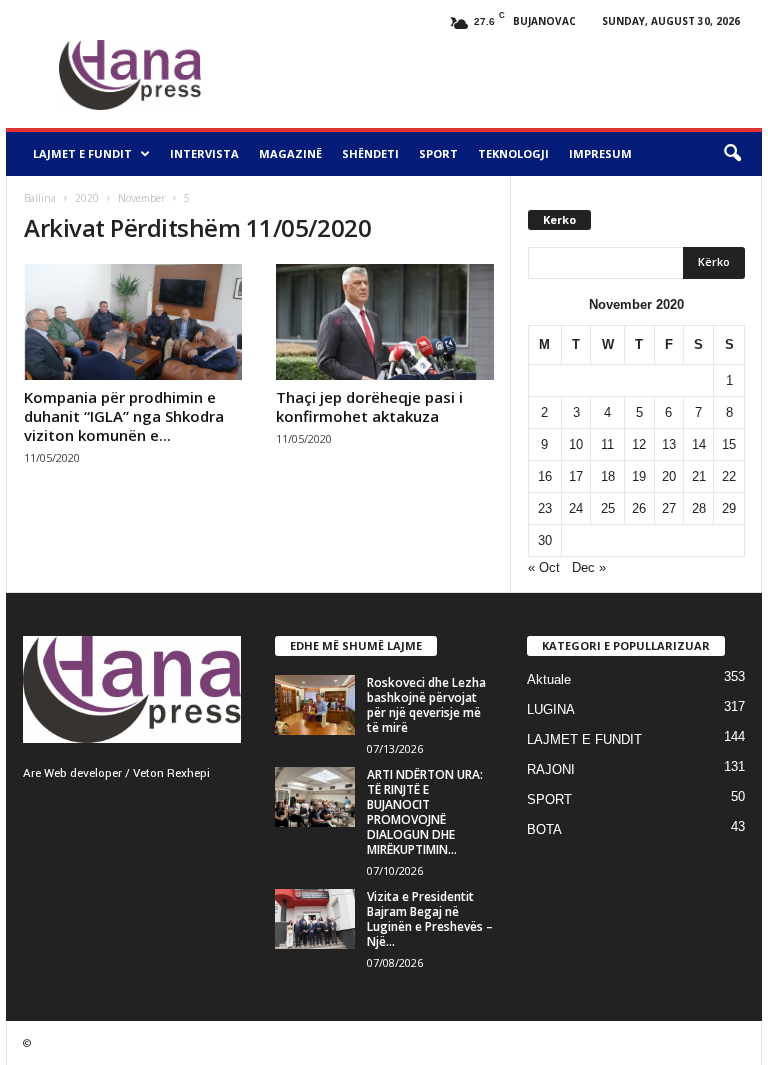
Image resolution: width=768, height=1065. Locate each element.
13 (669, 444)
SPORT (438, 153)
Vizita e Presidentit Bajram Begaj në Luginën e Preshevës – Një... (430, 919)
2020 (87, 198)
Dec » (589, 567)
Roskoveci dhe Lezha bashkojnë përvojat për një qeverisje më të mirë (426, 705)
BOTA (544, 829)
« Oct (544, 567)
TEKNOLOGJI (513, 153)
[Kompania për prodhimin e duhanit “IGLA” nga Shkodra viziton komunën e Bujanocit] (133, 322)
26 (639, 508)
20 (669, 476)
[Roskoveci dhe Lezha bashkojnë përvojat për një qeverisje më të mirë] (315, 705)
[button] (732, 154)
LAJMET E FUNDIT (82, 153)
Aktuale (549, 679)
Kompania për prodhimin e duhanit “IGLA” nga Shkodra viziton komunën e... (124, 416)
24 (576, 508)
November (141, 198)
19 (639, 476)
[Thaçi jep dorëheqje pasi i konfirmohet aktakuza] (385, 322)
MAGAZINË (290, 153)
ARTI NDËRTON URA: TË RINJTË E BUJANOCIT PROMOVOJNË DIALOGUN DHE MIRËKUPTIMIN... (425, 812)
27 (669, 508)
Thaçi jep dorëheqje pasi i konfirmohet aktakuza (369, 406)
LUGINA (551, 709)
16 (545, 476)
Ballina (40, 198)
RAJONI (551, 769)
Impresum (600, 153)
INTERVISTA (204, 153)
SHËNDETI (370, 153)
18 (608, 476)
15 (729, 444)
